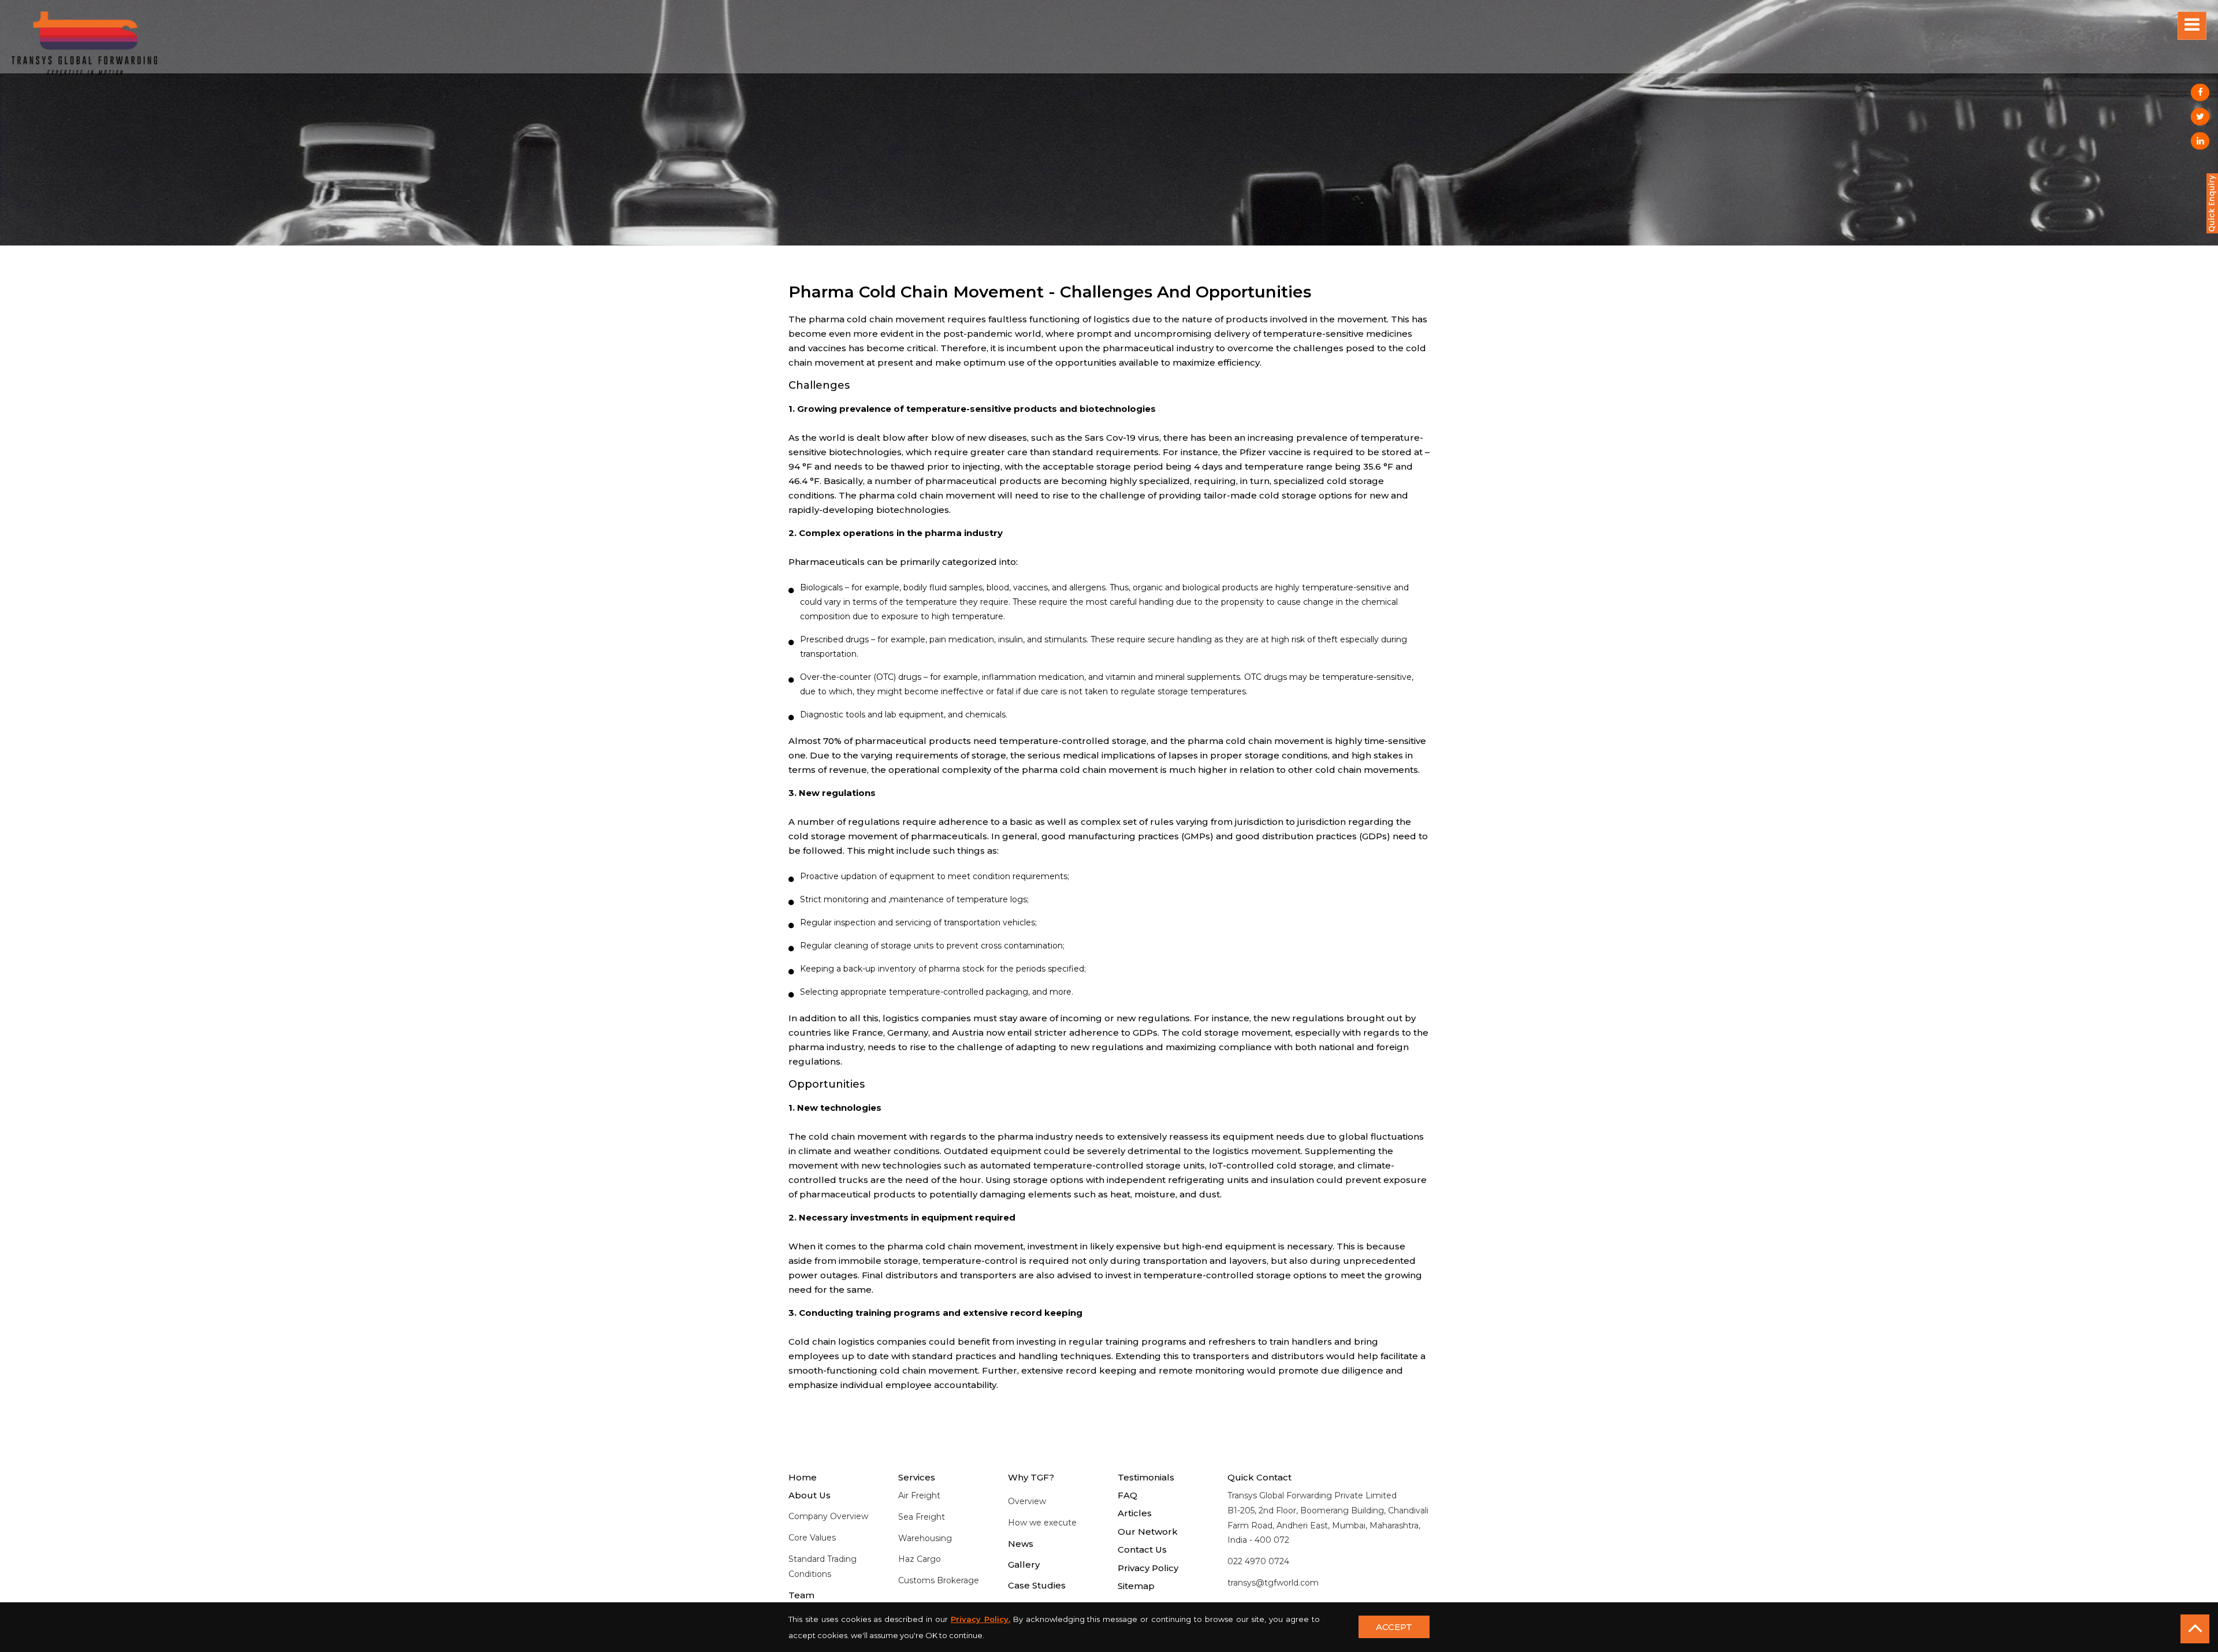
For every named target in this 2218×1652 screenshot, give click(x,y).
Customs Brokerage (939, 1580)
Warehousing (925, 1538)
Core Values (812, 1538)
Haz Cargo (920, 1559)
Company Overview (828, 1516)
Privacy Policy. (980, 1619)
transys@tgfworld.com (1273, 1583)
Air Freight (919, 1495)
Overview (1027, 1501)
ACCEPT (1394, 1627)
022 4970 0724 (1258, 1561)
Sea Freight (922, 1517)
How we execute (1042, 1523)
